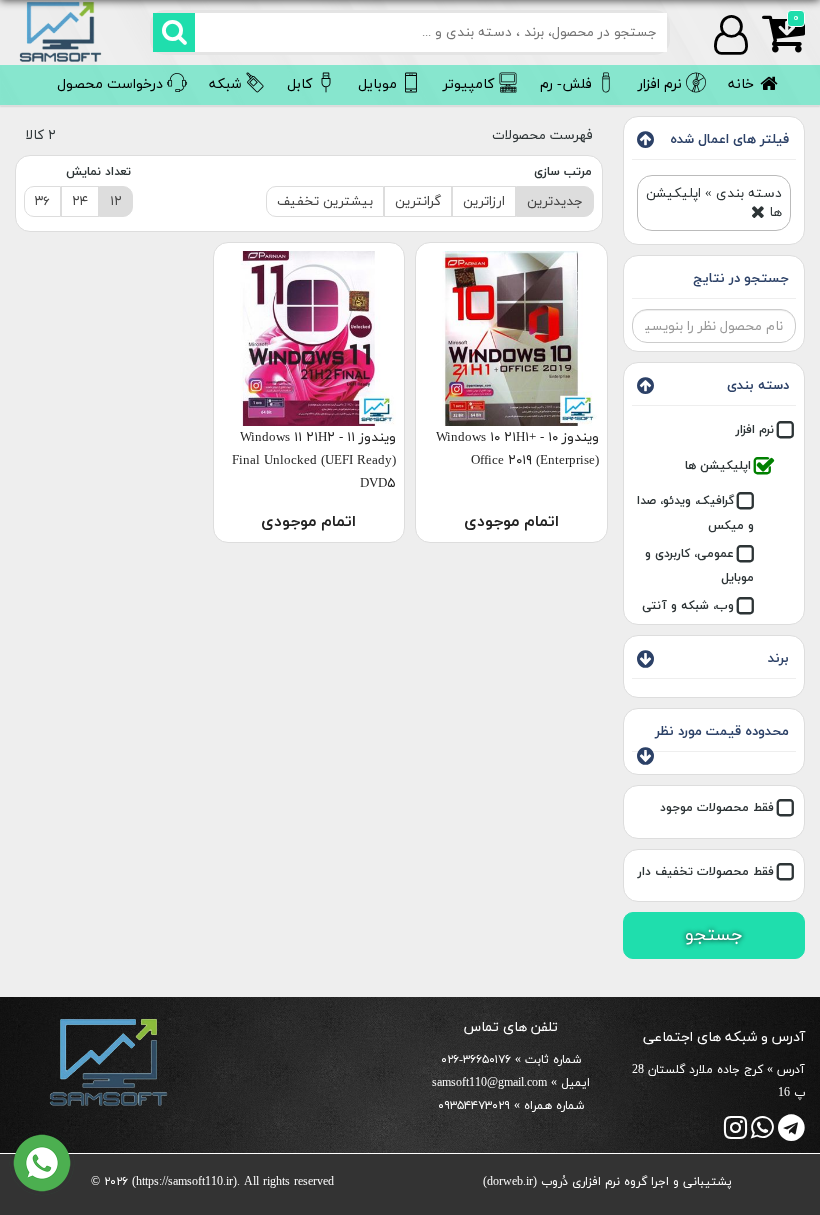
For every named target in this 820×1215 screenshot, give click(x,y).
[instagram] (735, 1133)
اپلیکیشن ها (718, 466)
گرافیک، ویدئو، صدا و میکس (695, 513)
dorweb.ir (510, 1182)
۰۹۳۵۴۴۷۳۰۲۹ (474, 1106)
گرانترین (418, 201)
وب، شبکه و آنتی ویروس (698, 618)
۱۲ (116, 201)
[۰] (776, 45)
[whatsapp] (762, 1133)
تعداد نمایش (98, 172)
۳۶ (42, 201)
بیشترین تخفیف (325, 201)
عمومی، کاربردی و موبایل (699, 566)
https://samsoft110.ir (184, 1182)
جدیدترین (555, 201)
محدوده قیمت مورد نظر (722, 731)
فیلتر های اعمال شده (729, 139)
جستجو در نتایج (741, 278)
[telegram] (791, 1133)
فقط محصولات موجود (717, 808)
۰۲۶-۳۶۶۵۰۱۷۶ (476, 1060)
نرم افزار (755, 430)
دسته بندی (758, 385)
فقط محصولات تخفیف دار (706, 872)
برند (778, 658)
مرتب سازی (562, 172)
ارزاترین (484, 201)
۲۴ (80, 201)
